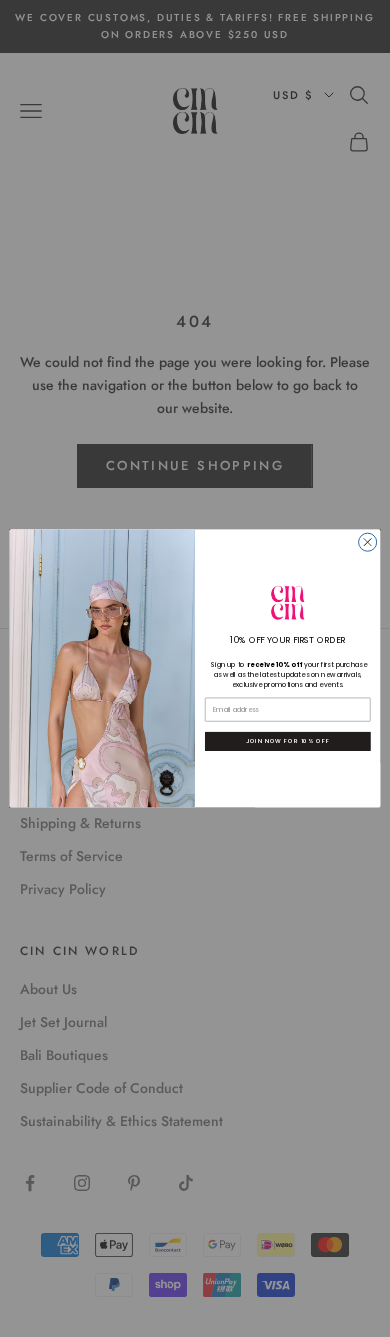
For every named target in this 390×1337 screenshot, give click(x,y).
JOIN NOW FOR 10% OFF (288, 741)
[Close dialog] (368, 542)
